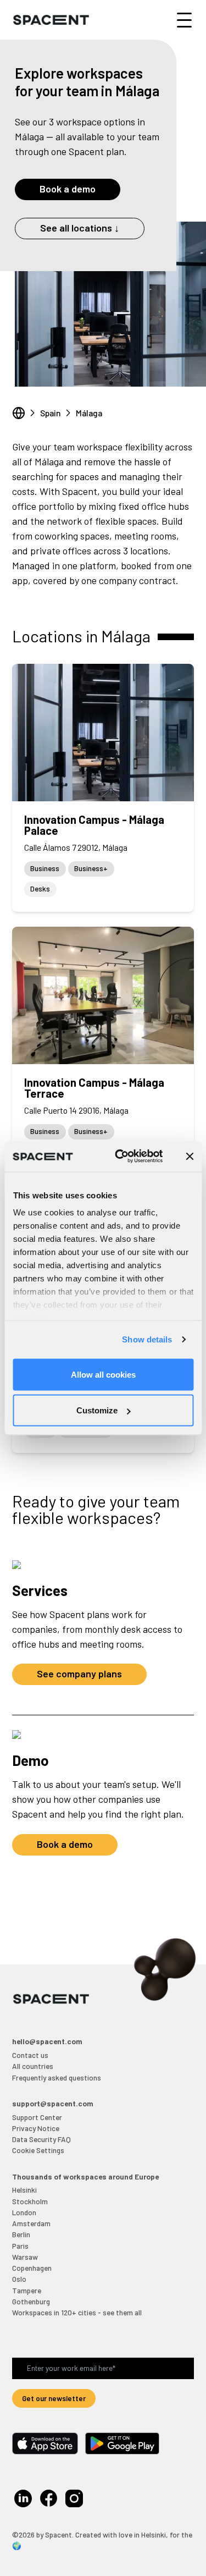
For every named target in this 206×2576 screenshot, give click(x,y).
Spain (51, 413)
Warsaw (25, 2257)
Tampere (27, 2290)
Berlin (21, 2234)
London (24, 2212)
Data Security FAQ (41, 2139)
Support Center (37, 2117)
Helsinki (24, 2190)
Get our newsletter (54, 2398)
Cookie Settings (38, 2150)
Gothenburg (31, 2301)
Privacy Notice (36, 2128)
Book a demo (68, 189)
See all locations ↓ (80, 228)
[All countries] (19, 413)
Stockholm (30, 2201)
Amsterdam (31, 2223)
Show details (147, 1339)
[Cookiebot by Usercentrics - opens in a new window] (121, 1157)
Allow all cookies (103, 1374)
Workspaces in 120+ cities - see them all (77, 2312)
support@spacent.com (53, 2103)
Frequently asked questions (57, 2077)
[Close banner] (190, 1156)
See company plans (79, 1674)
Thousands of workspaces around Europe (85, 2176)
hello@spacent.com (47, 2041)
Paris (20, 2246)
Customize (97, 1410)
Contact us (30, 2055)
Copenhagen (32, 2268)
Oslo (19, 2279)
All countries (33, 2066)
